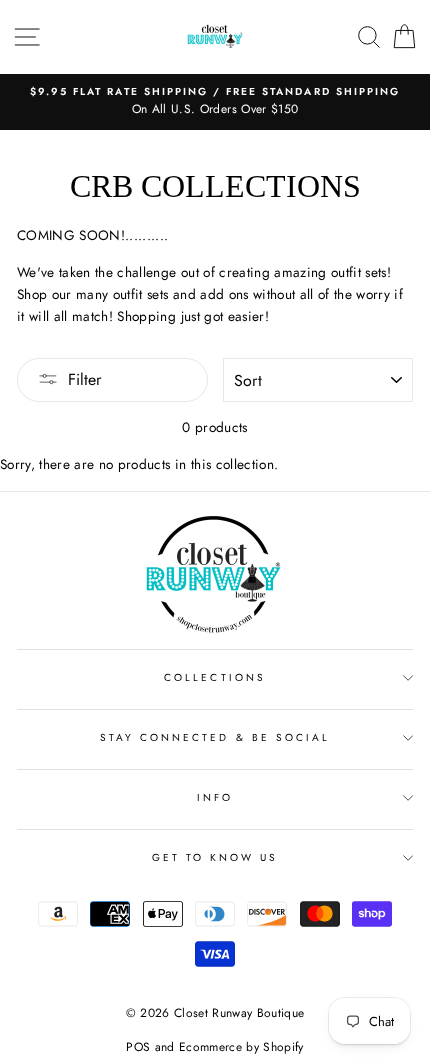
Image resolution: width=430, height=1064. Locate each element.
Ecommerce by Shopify (241, 1047)
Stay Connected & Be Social (215, 737)
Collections (215, 677)
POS (138, 1047)
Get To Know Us (215, 857)
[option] (215, 102)
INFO (215, 797)
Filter (84, 379)
